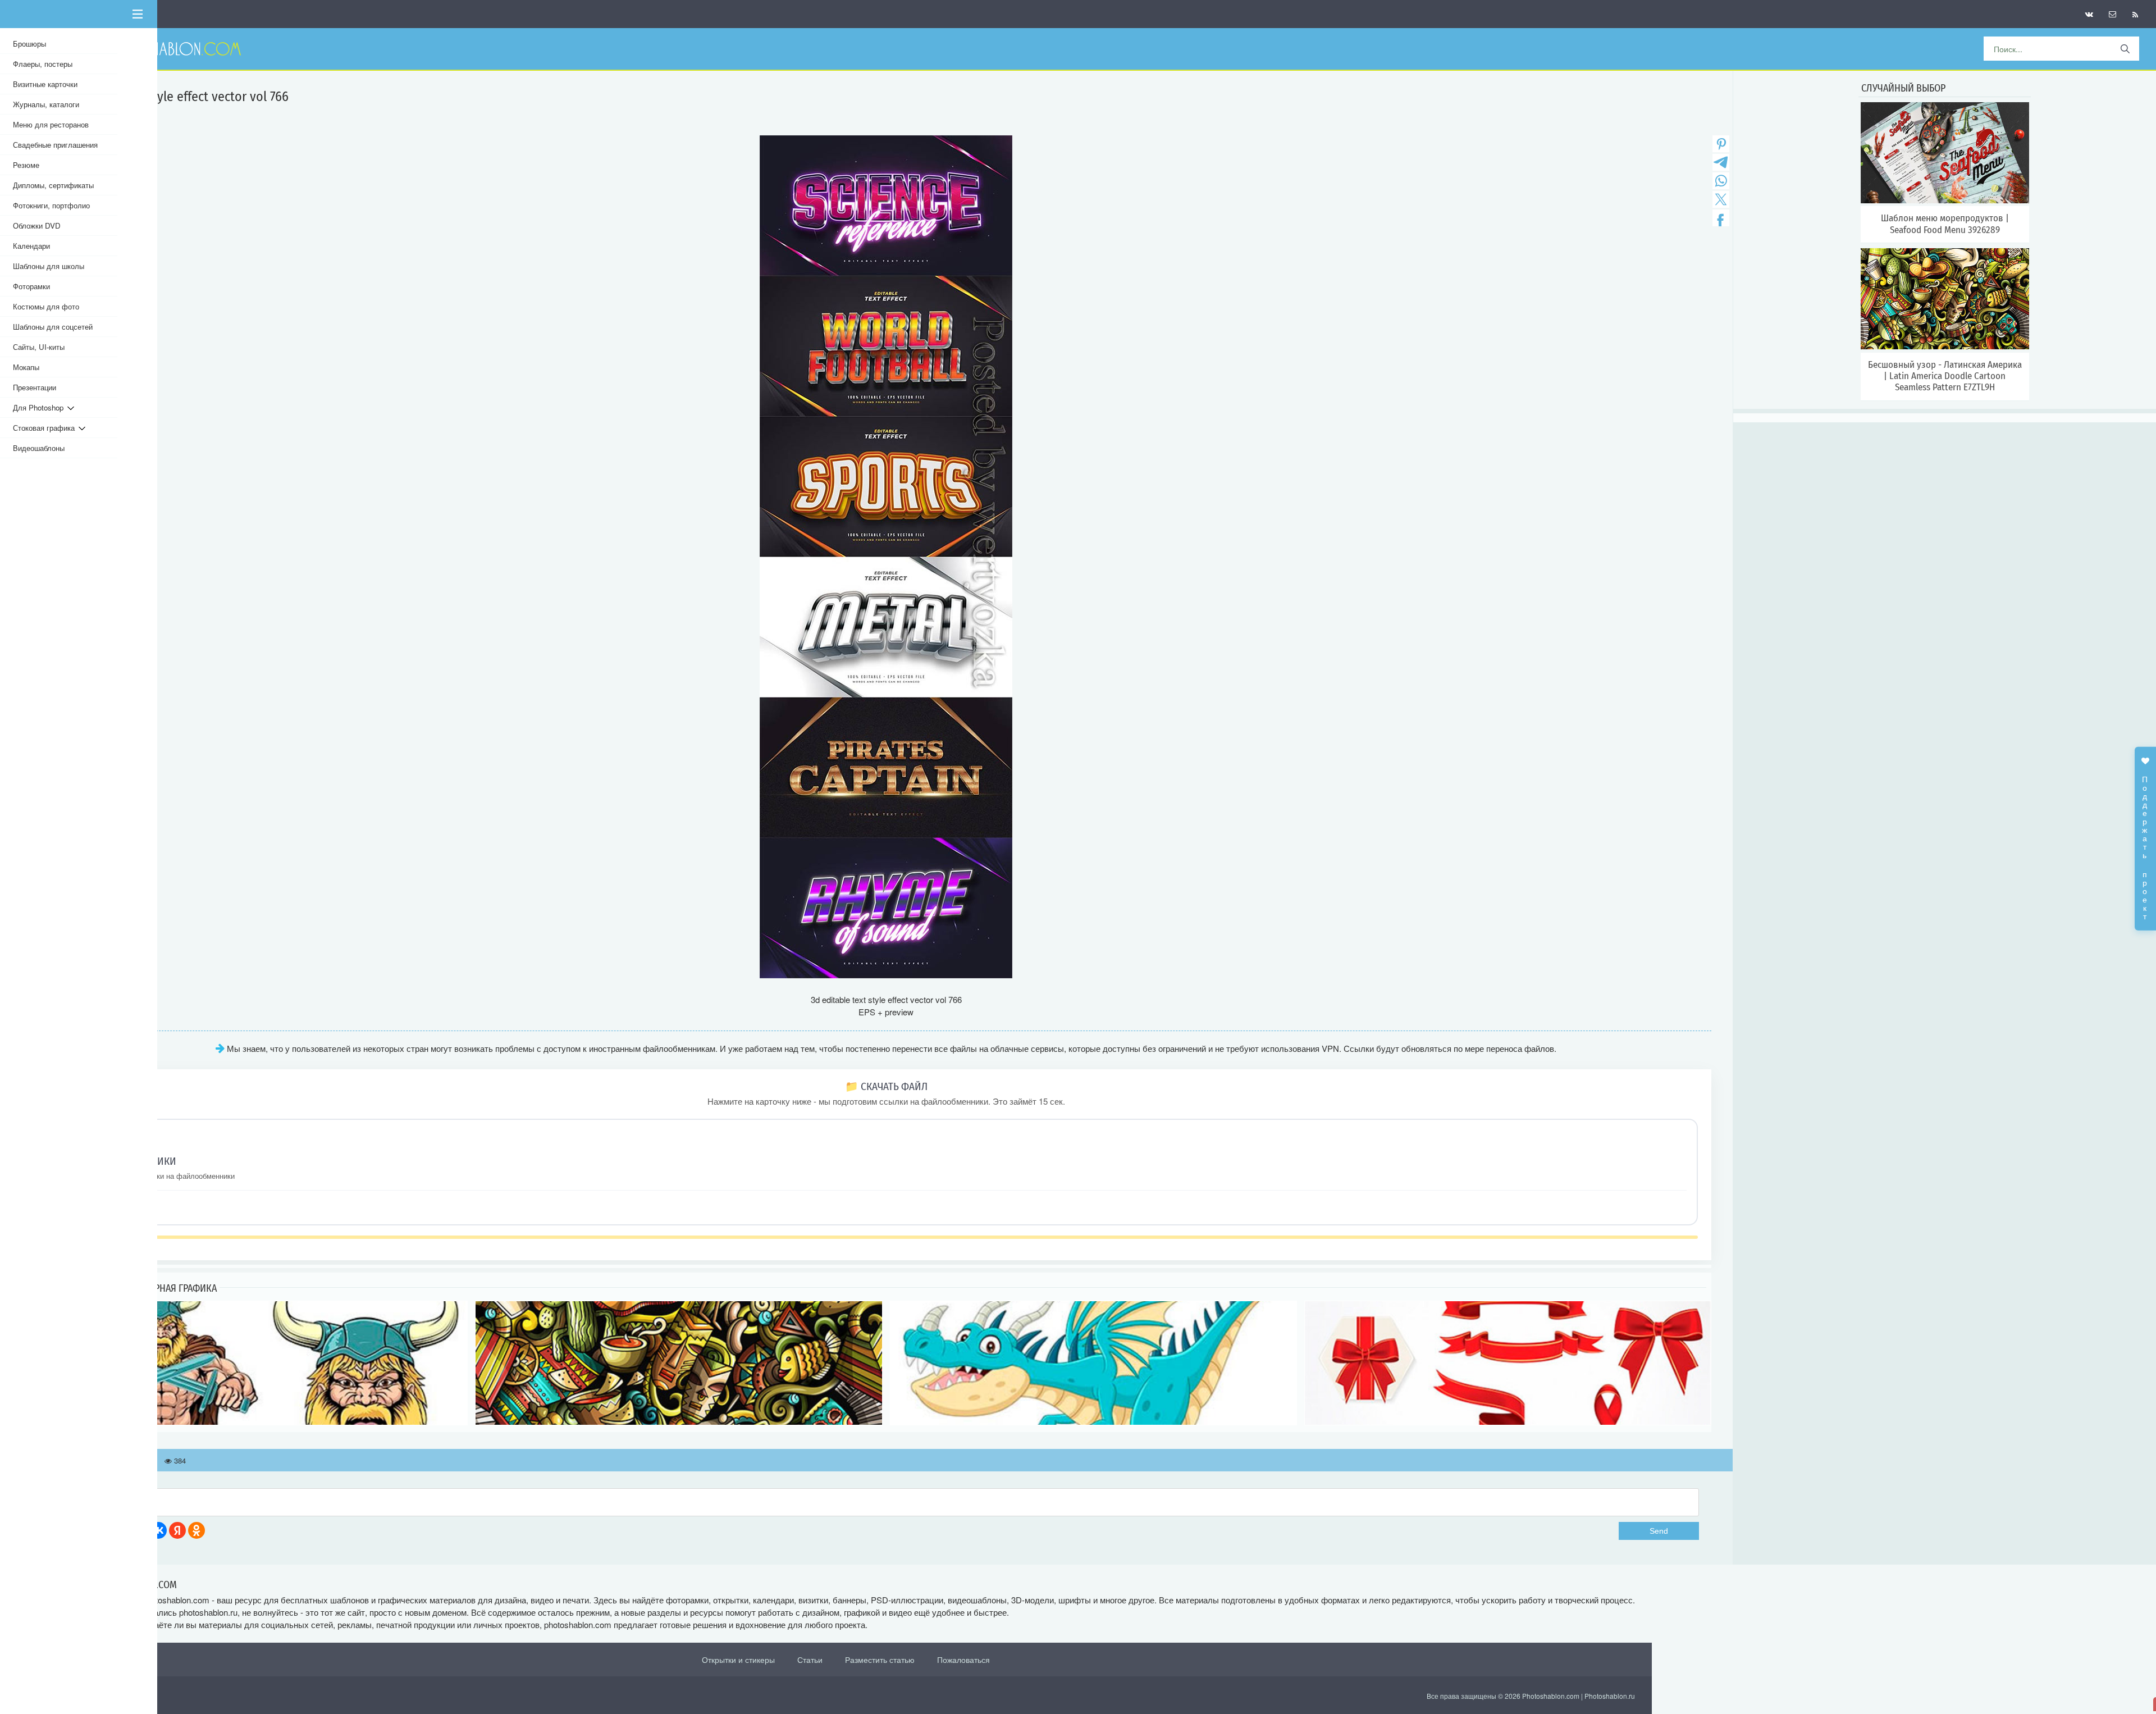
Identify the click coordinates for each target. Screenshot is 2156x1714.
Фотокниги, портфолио (51, 205)
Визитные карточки (45, 84)
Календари (31, 246)
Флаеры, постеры (43, 64)
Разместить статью (880, 1660)
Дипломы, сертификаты (53, 185)
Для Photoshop (40, 407)
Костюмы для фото (46, 306)
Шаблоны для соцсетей (53, 327)
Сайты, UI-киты (39, 347)
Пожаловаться (963, 1660)
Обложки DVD (37, 225)
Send (1659, 1531)
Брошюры (29, 44)
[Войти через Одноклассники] (197, 1530)
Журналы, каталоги (46, 104)
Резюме (26, 165)
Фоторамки (31, 286)
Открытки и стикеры (738, 1660)
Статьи (810, 1660)
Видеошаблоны (39, 448)
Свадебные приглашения (55, 145)
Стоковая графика (46, 428)
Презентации (35, 387)
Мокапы (26, 367)
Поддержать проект (2145, 842)
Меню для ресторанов (51, 124)
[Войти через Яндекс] (177, 1530)
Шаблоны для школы (49, 266)
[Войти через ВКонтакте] (158, 1530)
